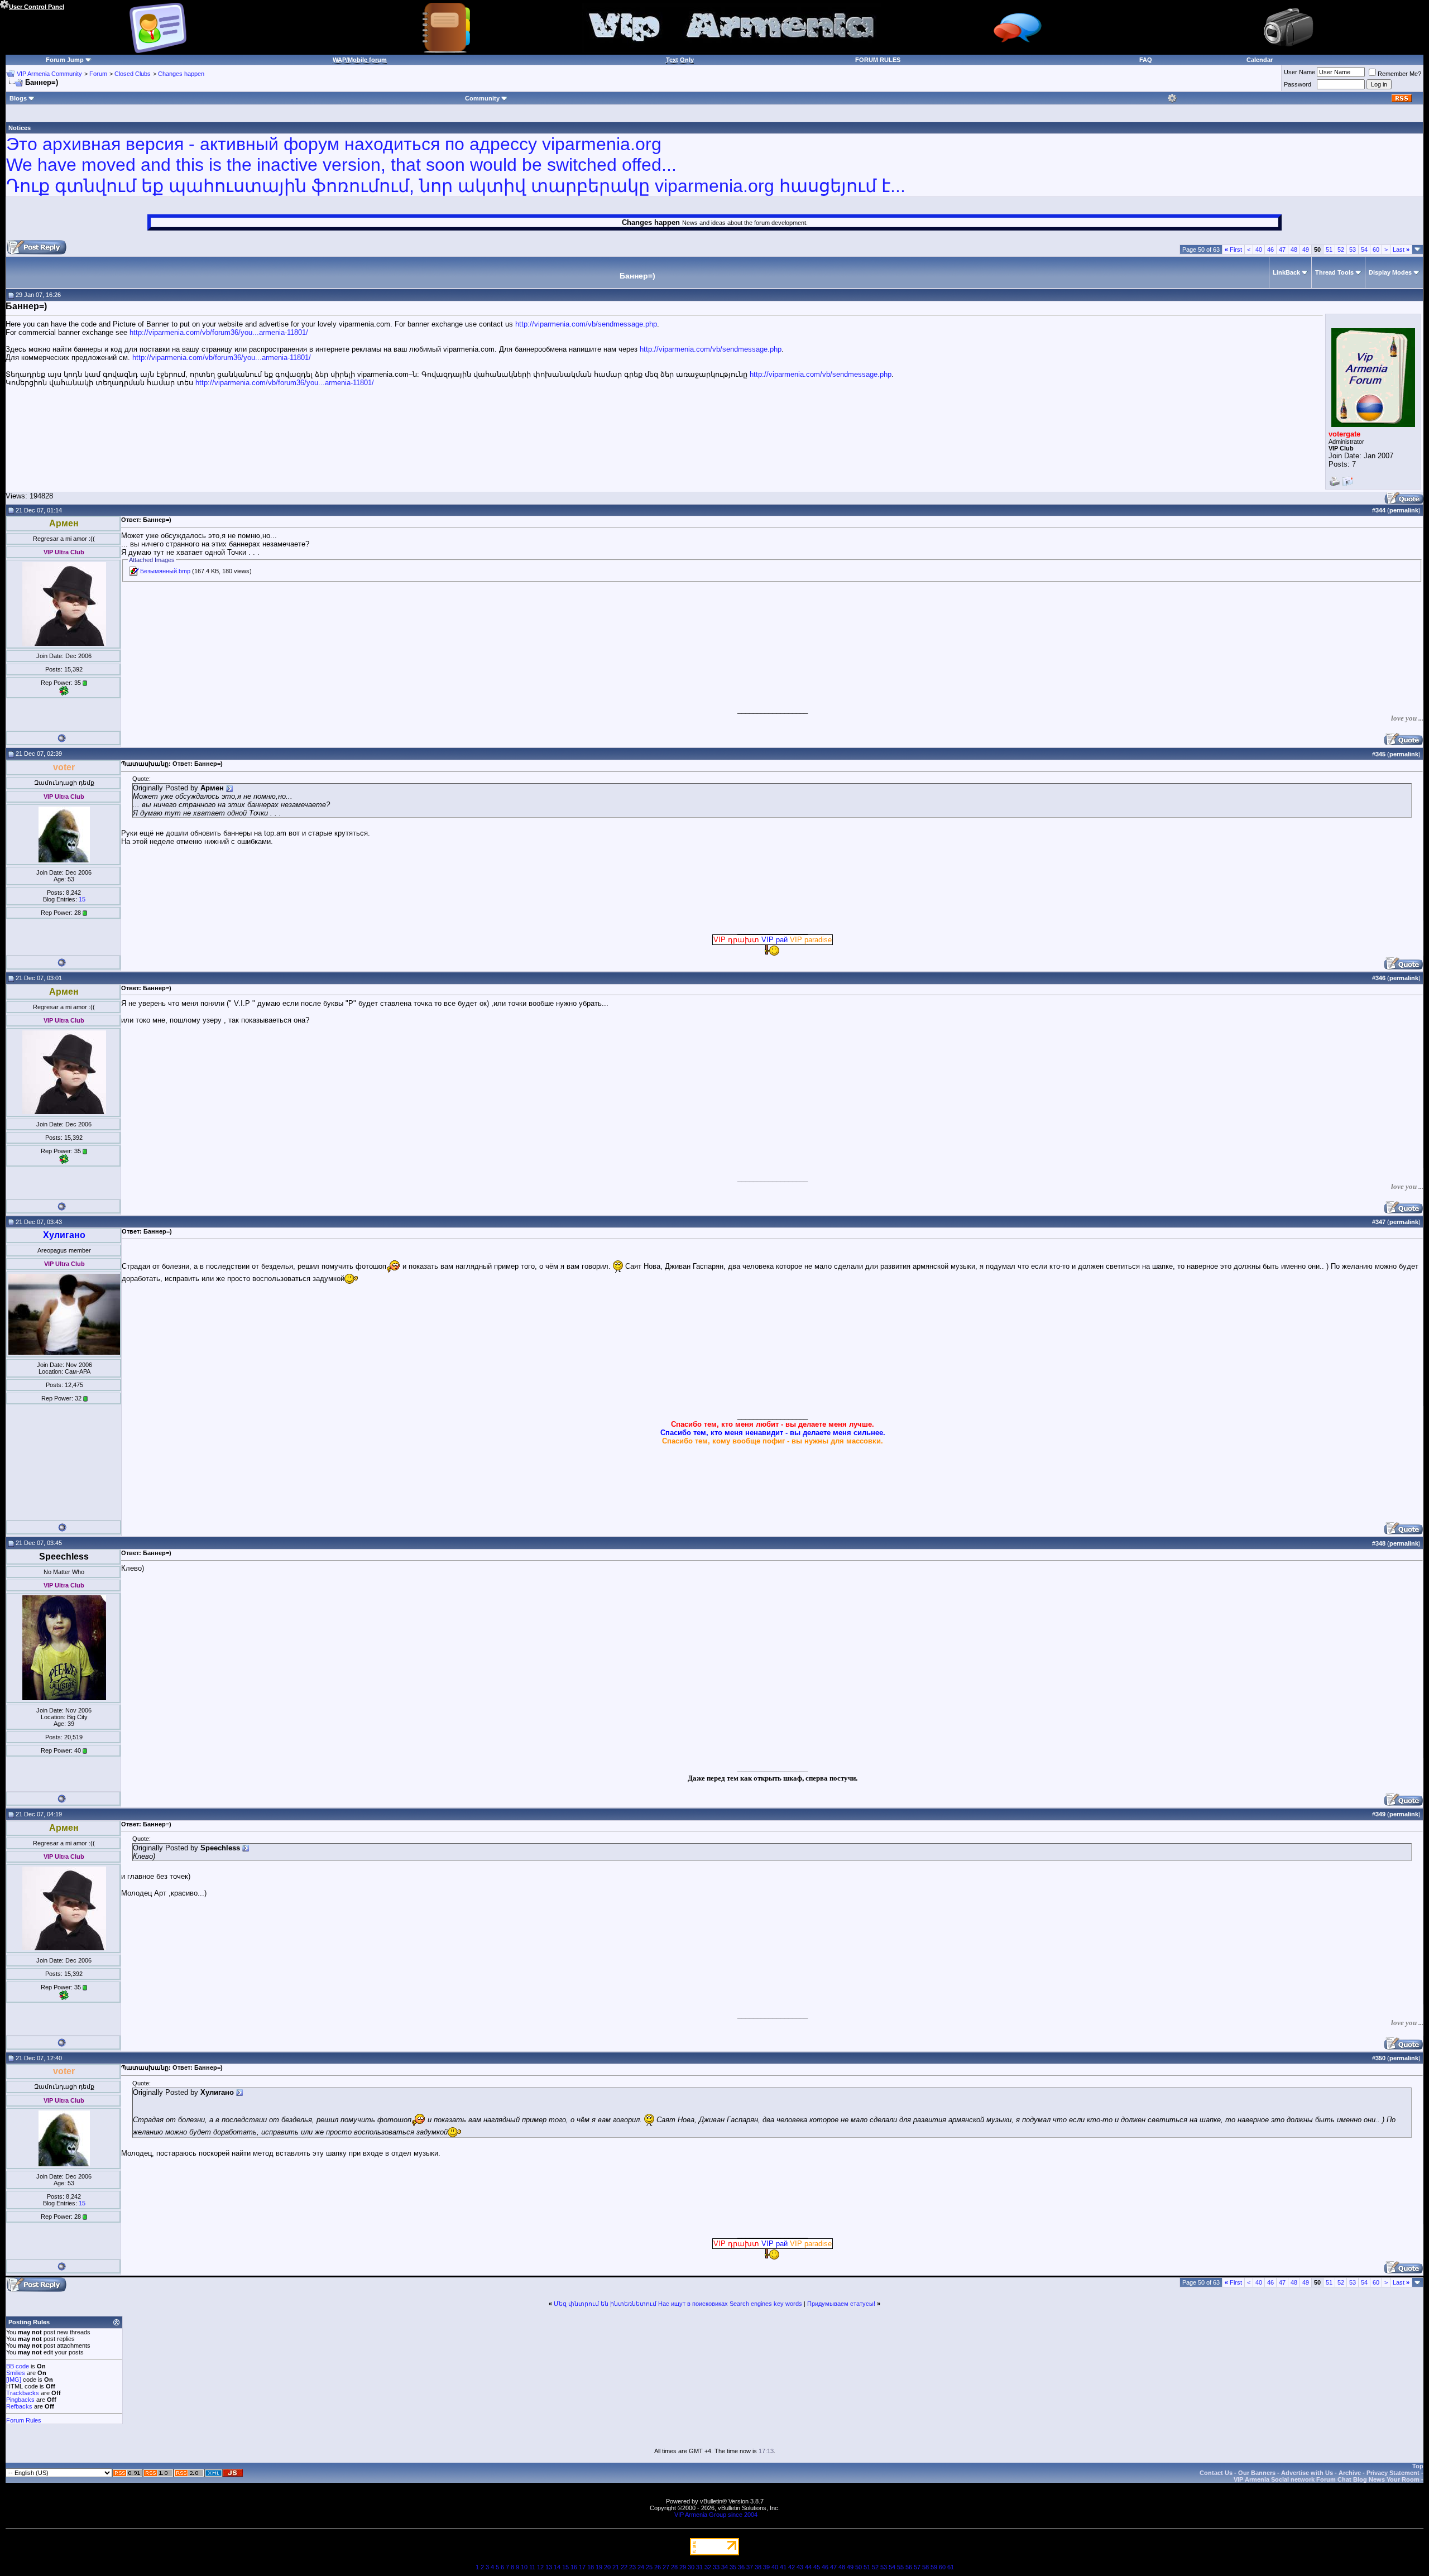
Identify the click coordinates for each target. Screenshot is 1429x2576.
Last (1401, 250)
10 (524, 2567)
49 (1306, 250)
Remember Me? (1399, 74)
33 (716, 2567)
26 (658, 2567)
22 (624, 2567)
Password (1298, 84)
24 (641, 2567)
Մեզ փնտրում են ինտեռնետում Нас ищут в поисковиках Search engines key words (678, 2304)
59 (934, 2567)
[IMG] (14, 2380)
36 (741, 2567)
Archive (1350, 2473)
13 (549, 2567)
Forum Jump (65, 60)
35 (733, 2567)
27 (666, 2567)
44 (808, 2567)
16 (574, 2567)
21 (616, 2567)
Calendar (1260, 60)
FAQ (1146, 60)
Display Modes (1390, 272)
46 (1270, 250)
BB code (18, 2366)
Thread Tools (1334, 272)
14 (557, 2567)
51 (1329, 250)
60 (1376, 250)
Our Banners (1257, 2473)
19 (599, 2567)
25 (649, 2567)
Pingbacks (20, 2400)
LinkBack (1286, 272)
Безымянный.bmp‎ (165, 571)
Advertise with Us (1307, 2473)
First (1233, 250)
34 (725, 2567)
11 (532, 2567)
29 (683, 2567)
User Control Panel (37, 7)
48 (1294, 250)
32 (708, 2567)
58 (926, 2567)
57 (917, 2567)
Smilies (16, 2373)
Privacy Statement (1393, 2473)
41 (783, 2567)
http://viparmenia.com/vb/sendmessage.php (586, 324)
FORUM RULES (878, 60)
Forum (98, 74)
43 (800, 2567)
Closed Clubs (133, 74)
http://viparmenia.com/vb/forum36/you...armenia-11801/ (219, 332)
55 (900, 2567)
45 (817, 2567)
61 (951, 2567)
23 (632, 2567)
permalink (1404, 510)
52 (1341, 250)
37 (750, 2567)
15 (82, 899)
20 (607, 2567)
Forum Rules (24, 2420)
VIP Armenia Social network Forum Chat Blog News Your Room (1327, 2479)
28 (674, 2567)
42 (792, 2567)
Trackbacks (23, 2393)
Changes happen (181, 74)
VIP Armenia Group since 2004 (716, 2515)
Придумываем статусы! (841, 2304)
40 (1259, 250)
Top (1418, 2466)
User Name (1299, 72)
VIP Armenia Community (49, 74)
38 (758, 2567)
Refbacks (19, 2406)
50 (859, 2567)
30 (691, 2567)
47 (1282, 250)
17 (582, 2567)
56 (909, 2567)
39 (766, 2567)
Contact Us (1216, 2473)
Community (482, 98)
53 (1353, 250)
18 (591, 2567)
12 (540, 2567)
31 (699, 2567)
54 (1364, 250)
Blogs (18, 98)
